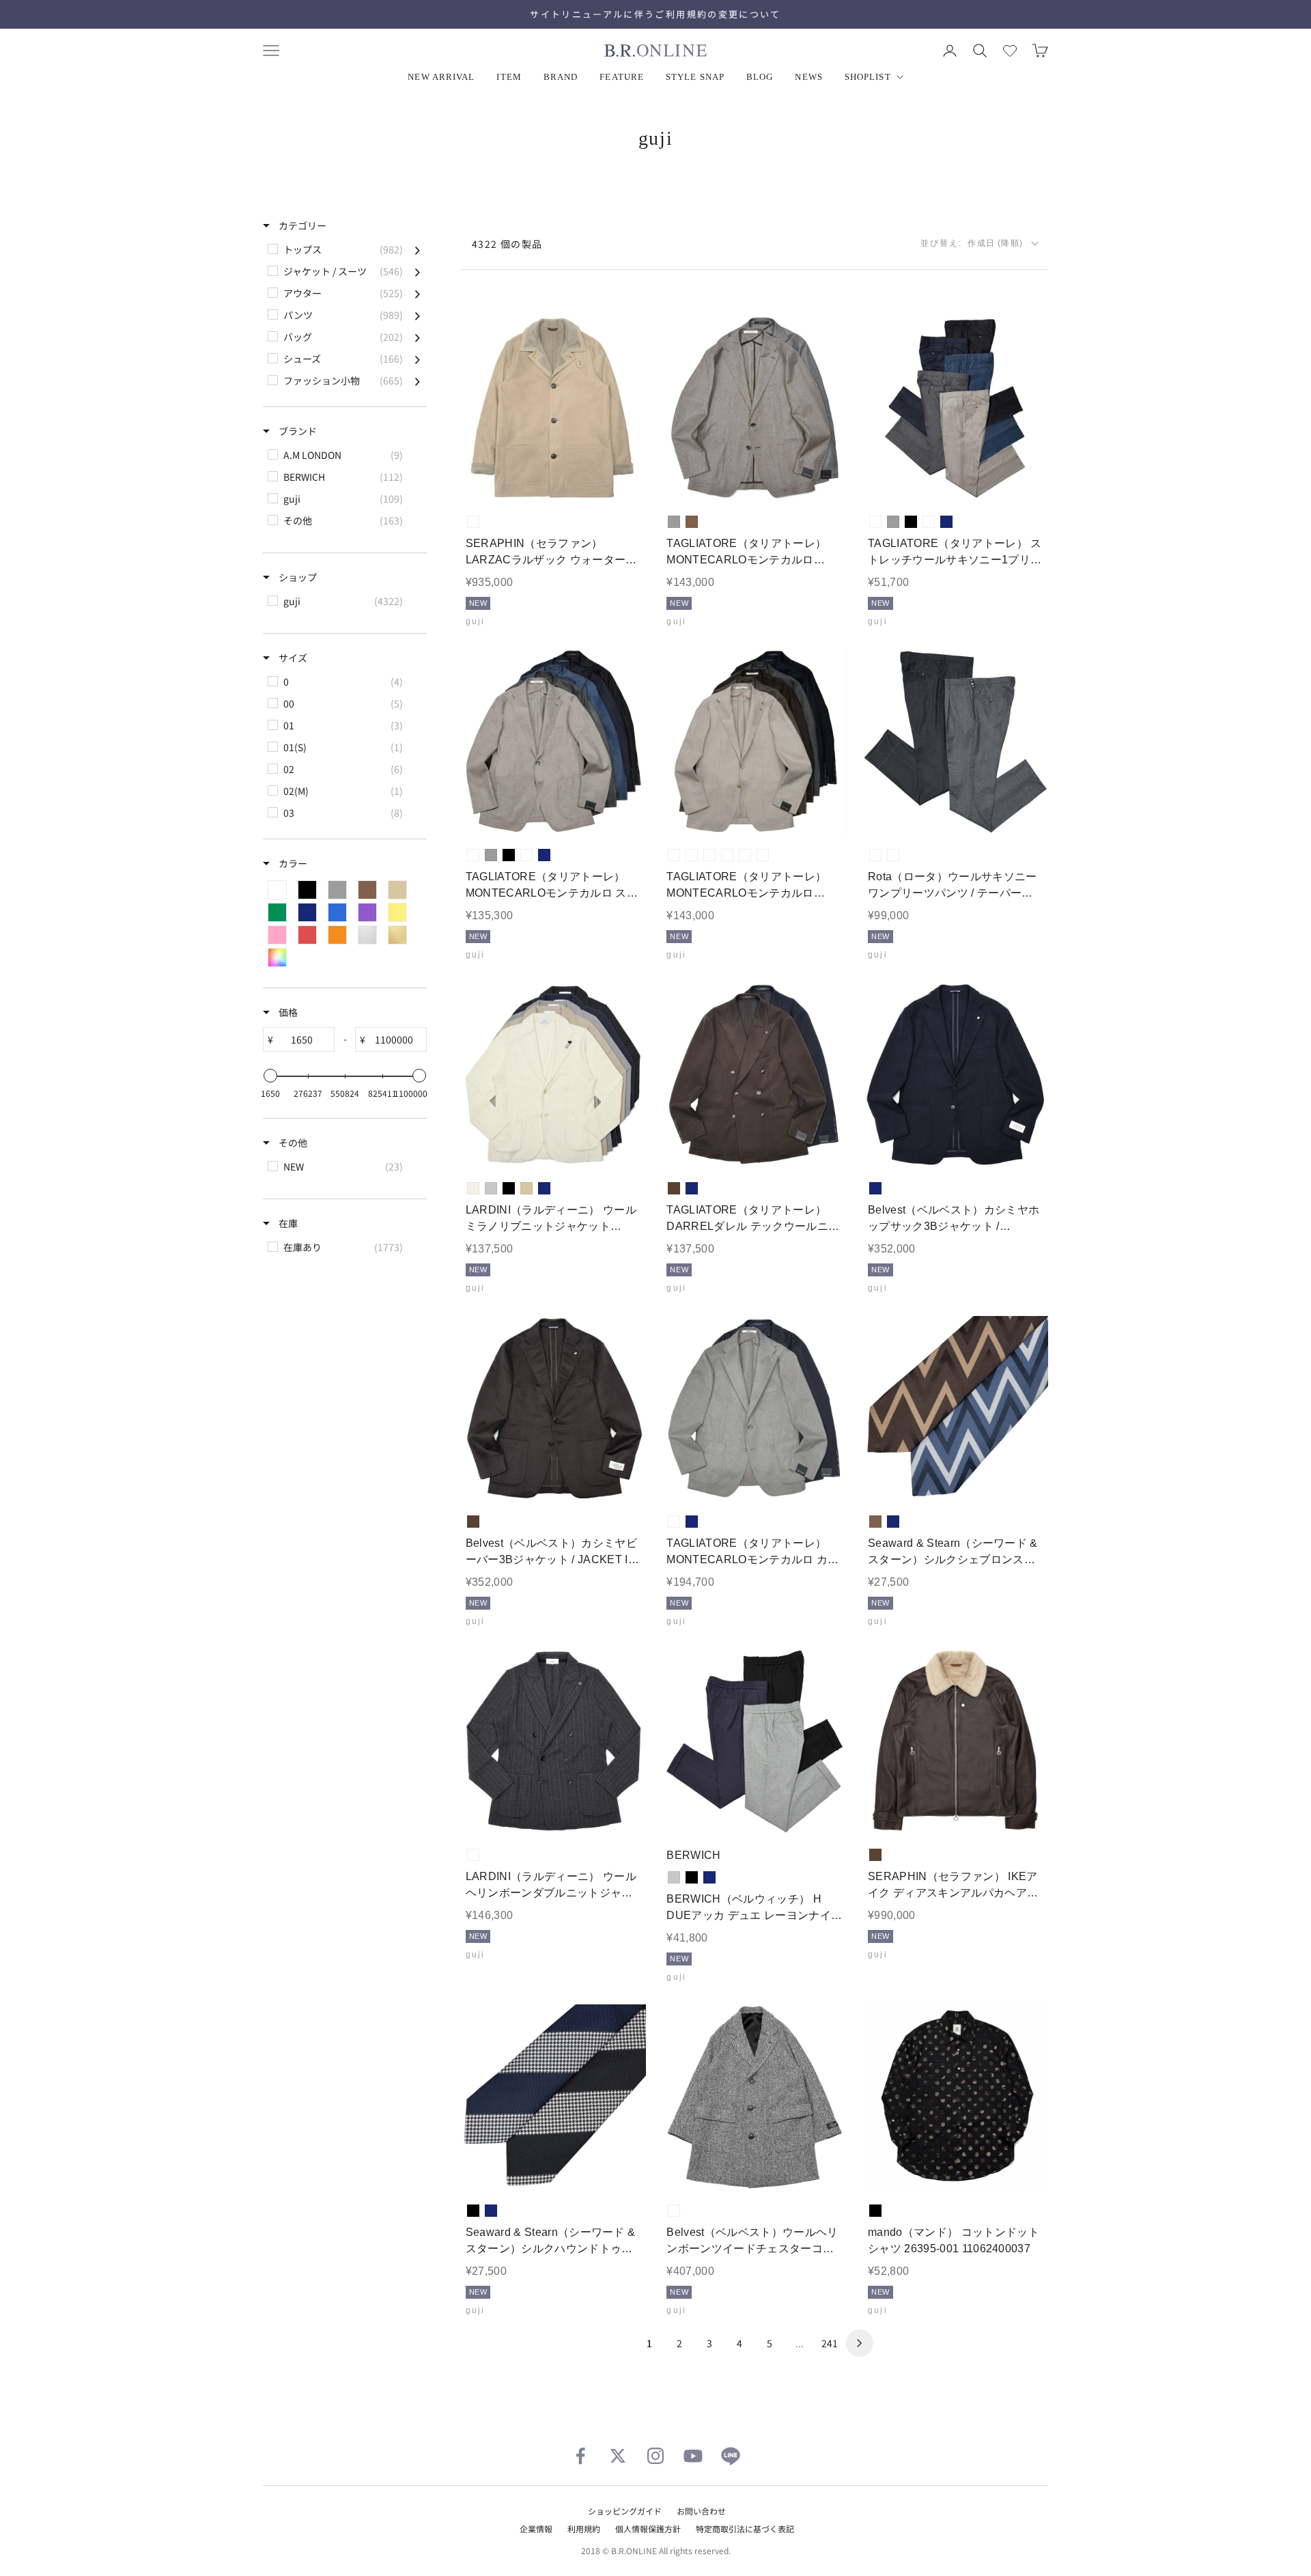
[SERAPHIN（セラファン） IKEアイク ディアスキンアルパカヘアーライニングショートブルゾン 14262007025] (956, 1742)
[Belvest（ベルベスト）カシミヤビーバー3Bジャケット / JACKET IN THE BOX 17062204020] (553, 1409)
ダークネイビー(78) (763, 855)
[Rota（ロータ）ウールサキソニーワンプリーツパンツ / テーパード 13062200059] (956, 742)
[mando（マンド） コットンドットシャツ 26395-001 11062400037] (956, 2097)
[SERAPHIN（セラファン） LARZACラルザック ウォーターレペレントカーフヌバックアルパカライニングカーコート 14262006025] (553, 409)
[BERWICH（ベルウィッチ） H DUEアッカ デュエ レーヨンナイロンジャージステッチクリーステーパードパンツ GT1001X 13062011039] (755, 1742)
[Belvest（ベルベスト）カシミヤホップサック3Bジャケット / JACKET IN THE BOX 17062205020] (956, 1075)
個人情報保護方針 (648, 2529)
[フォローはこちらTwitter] (618, 2456)
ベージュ (526, 1188)
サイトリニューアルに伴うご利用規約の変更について (655, 14)
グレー (674, 522)
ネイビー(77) (745, 855)
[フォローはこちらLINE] (731, 2456)
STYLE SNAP (695, 77)
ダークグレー (893, 855)
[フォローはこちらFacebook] (580, 2456)
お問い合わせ (701, 2511)
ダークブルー (929, 522)
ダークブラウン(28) (727, 855)
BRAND (561, 77)
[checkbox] (344, 249)
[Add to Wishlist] (624, 480)
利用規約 (584, 2529)
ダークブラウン (674, 1188)
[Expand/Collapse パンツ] (418, 315)
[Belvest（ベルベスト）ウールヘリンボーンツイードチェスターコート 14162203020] (755, 2097)
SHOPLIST (868, 77)
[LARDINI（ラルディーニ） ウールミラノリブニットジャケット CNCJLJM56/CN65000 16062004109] (553, 1075)
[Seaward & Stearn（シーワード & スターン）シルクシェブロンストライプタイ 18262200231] (956, 1409)
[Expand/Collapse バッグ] (418, 337)
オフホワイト (473, 1188)
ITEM (509, 77)
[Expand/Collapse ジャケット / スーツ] (418, 271)
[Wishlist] (1010, 51)
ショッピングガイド (625, 2511)
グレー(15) (709, 855)
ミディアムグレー (875, 855)
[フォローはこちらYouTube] (693, 2456)
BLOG (760, 77)
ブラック (911, 522)
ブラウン (692, 522)
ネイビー (946, 522)
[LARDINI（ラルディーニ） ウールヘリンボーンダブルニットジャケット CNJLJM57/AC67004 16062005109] (553, 1742)
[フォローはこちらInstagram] (655, 2456)
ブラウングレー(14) (692, 855)
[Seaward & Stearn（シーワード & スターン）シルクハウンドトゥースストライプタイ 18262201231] (553, 2097)
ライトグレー (491, 1188)
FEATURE (622, 77)
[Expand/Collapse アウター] (418, 293)
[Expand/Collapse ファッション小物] (418, 380)
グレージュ (473, 522)
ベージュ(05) (674, 855)
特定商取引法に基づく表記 (745, 2529)
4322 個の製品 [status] (507, 244)
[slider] (270, 1076)
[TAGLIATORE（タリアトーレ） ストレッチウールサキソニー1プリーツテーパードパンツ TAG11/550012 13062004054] (956, 409)
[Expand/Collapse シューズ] (418, 359)
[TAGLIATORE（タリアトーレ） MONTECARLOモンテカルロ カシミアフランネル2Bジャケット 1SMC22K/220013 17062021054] (755, 1409)
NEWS (808, 77)
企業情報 (536, 2529)
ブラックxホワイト (674, 2211)
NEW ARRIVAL (441, 77)
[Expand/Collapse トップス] (418, 249)
